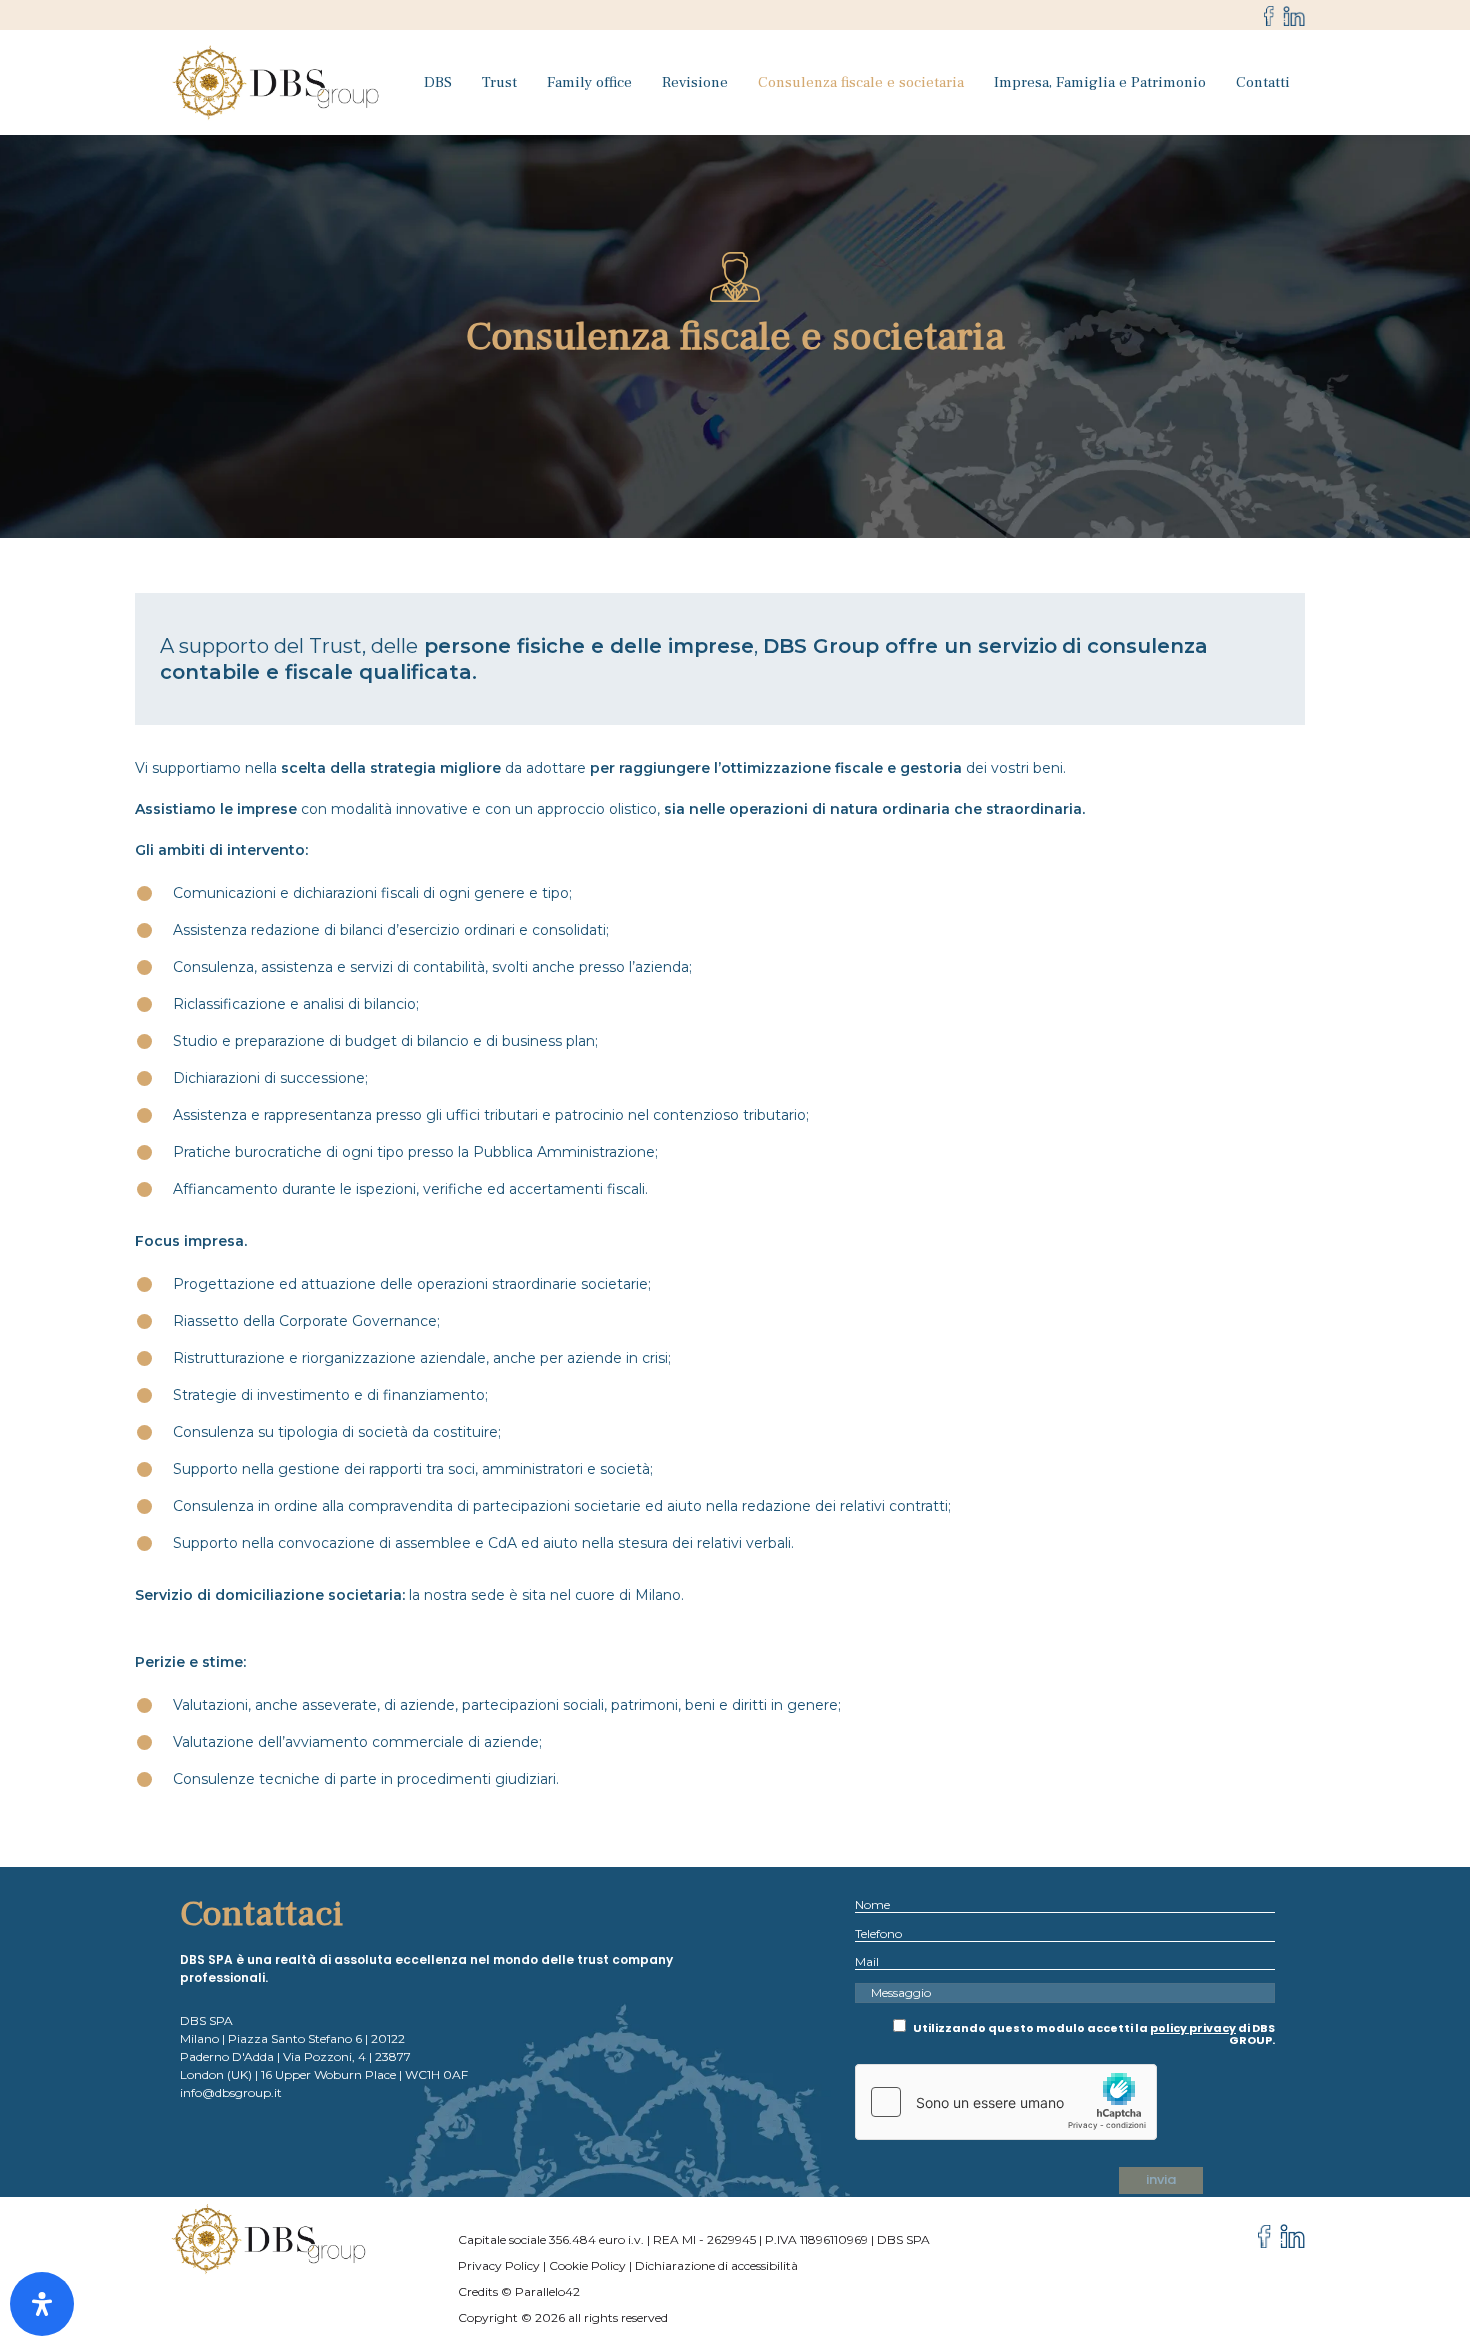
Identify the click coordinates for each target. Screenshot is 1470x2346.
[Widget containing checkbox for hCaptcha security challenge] (1006, 2102)
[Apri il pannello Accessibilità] (42, 2304)
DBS (438, 82)
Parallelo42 (547, 2291)
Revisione (695, 82)
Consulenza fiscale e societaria (861, 82)
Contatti (1263, 82)
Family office (589, 82)
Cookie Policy (587, 2265)
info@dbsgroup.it (231, 2092)
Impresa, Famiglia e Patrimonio (1100, 82)
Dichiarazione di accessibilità (716, 2265)
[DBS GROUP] (277, 82)
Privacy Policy (499, 2265)
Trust (499, 82)
